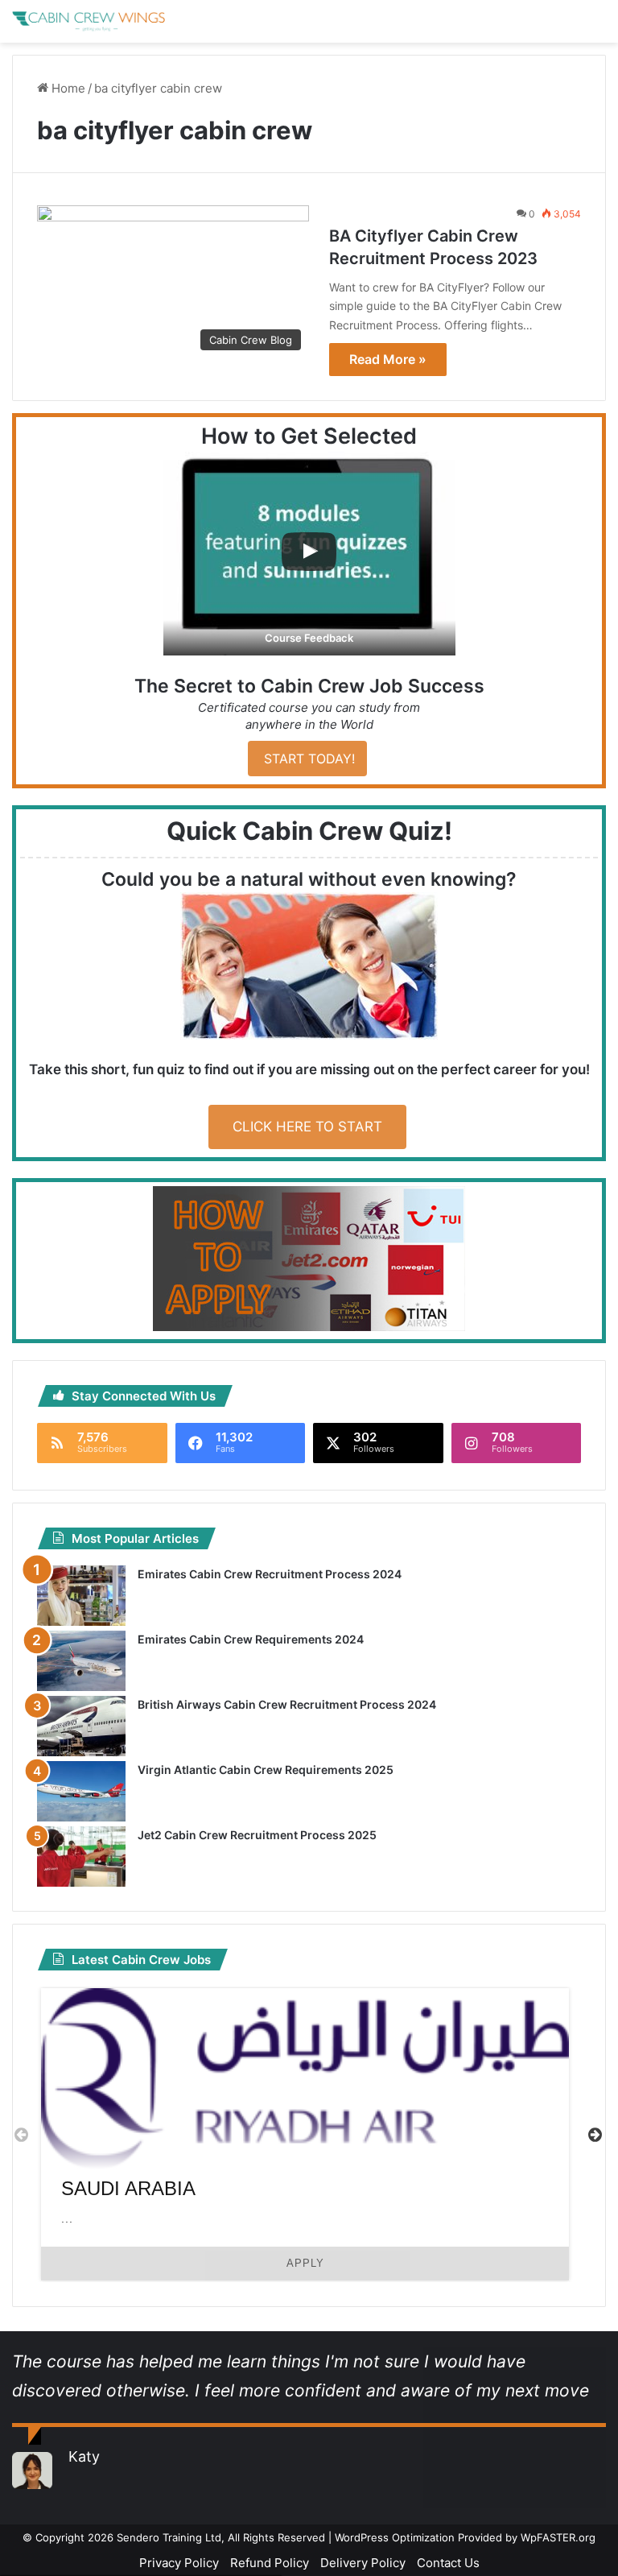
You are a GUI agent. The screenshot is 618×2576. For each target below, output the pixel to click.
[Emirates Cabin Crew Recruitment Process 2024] (81, 1596)
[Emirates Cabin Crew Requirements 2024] (81, 1661)
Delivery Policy (363, 2563)
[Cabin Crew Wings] (89, 21)
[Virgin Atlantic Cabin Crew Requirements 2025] (81, 1791)
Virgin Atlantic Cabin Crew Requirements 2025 (266, 1770)
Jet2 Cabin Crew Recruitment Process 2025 (257, 1835)
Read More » (388, 359)
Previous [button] (21, 2134)
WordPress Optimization (395, 2537)
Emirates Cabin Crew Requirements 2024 (251, 1639)
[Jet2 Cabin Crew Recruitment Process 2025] (81, 1857)
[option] (305, 2134)
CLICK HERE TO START (307, 1127)
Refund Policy (270, 2563)
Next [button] (595, 2134)
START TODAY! (307, 759)
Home (67, 88)
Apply (305, 2263)
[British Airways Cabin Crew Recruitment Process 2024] (81, 1726)
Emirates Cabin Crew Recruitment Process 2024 (270, 1574)
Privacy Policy (179, 2563)
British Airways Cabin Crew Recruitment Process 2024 (287, 1704)
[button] (309, 554)
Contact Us (448, 2563)
